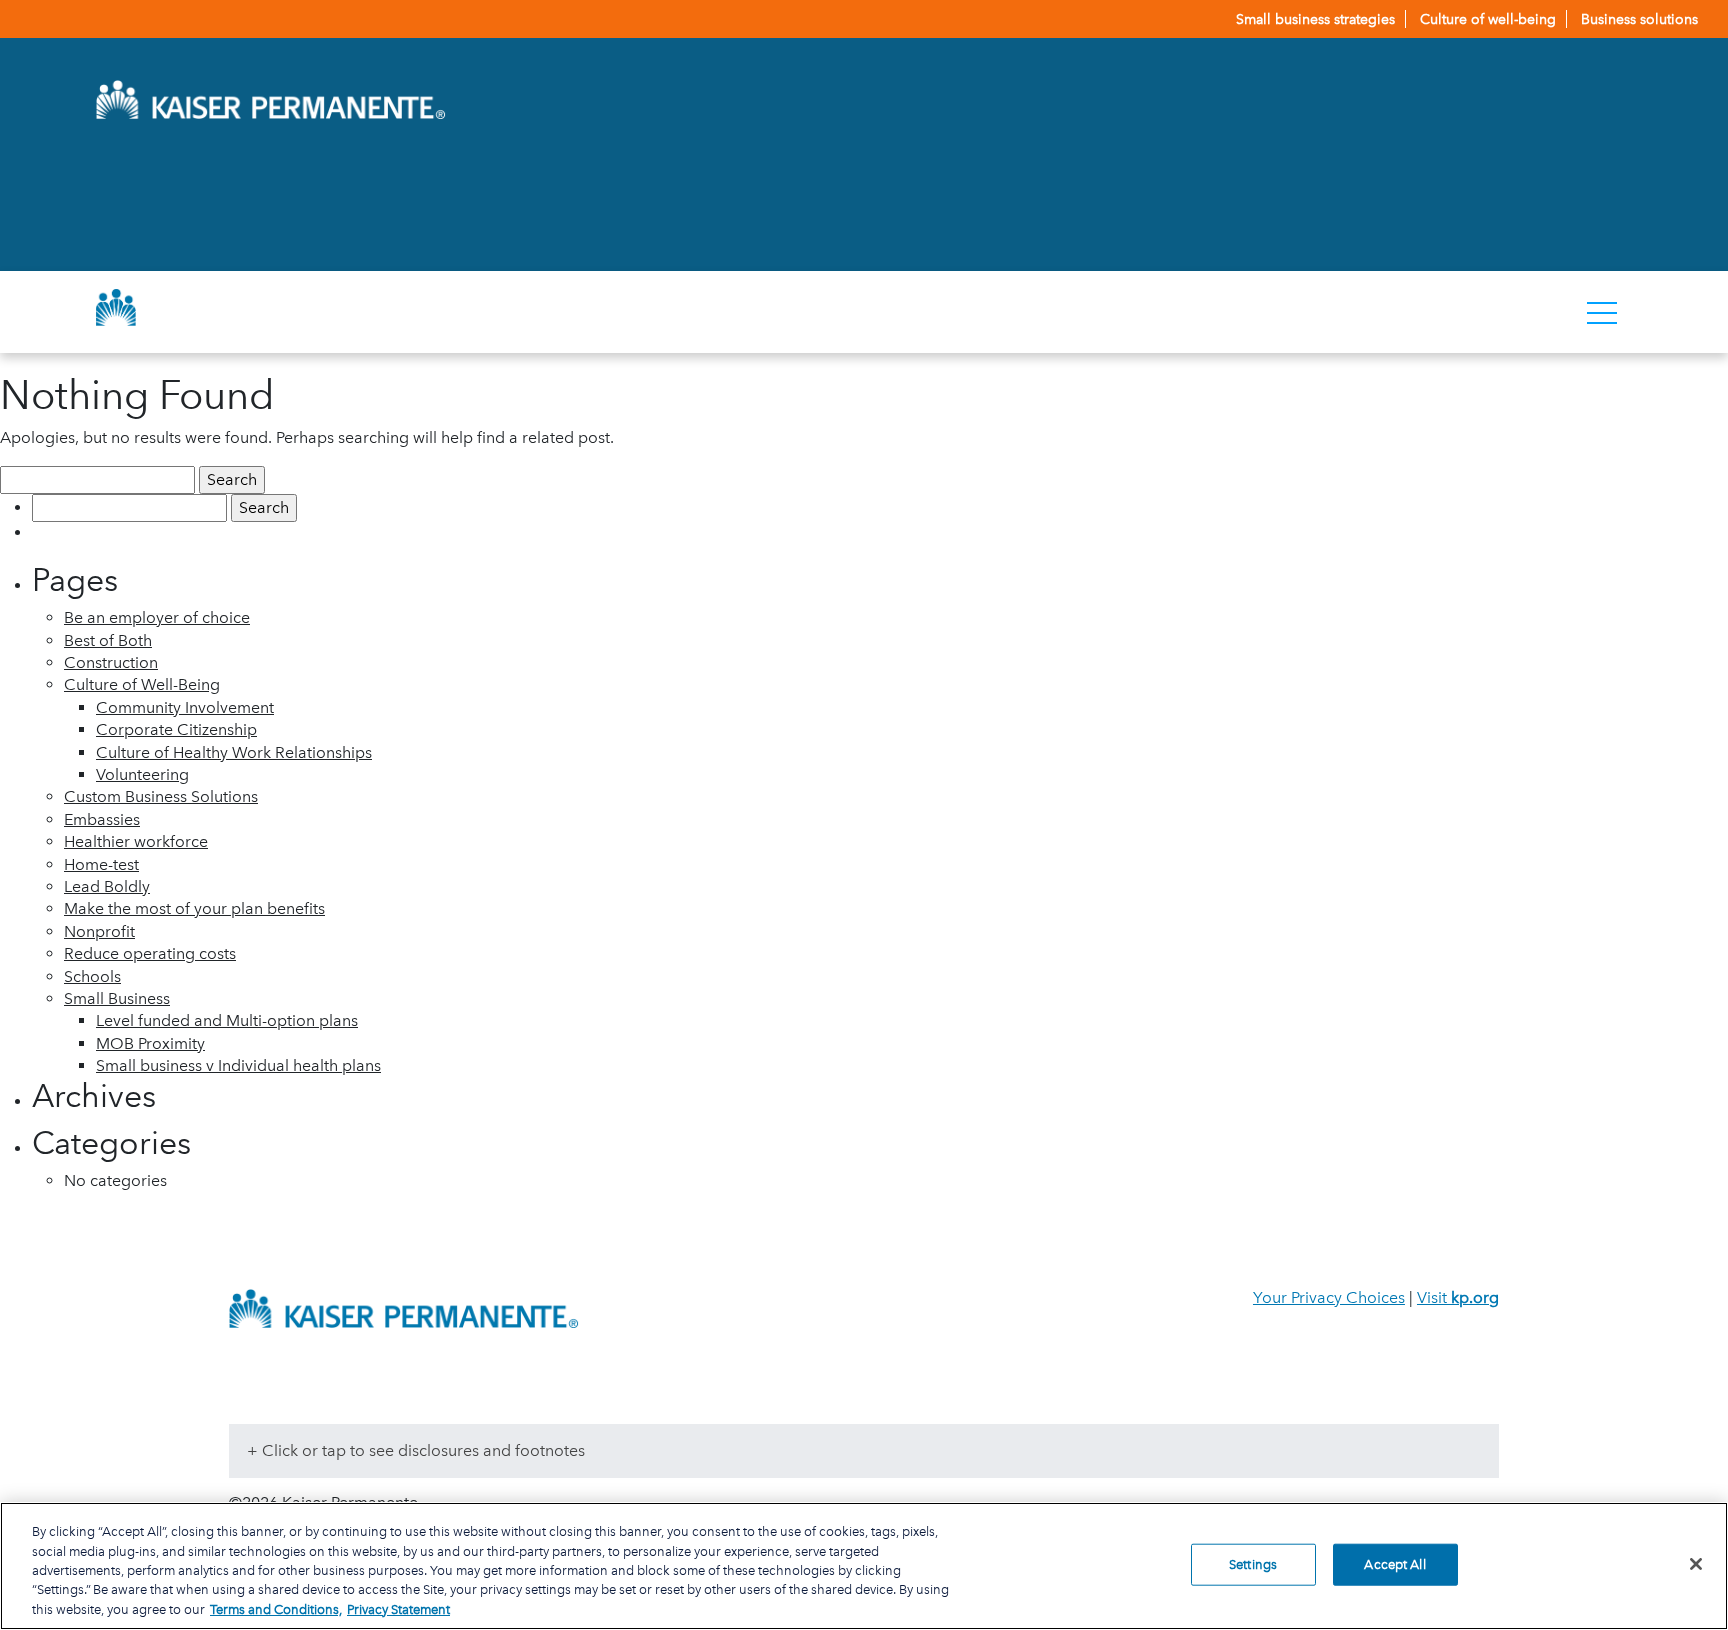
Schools (92, 976)
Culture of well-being (1488, 19)
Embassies (102, 819)
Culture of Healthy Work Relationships (234, 752)
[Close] (1696, 1564)
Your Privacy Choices (1329, 1298)
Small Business (117, 998)
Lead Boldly (107, 886)
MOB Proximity (150, 1043)
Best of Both (108, 640)
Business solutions (1639, 19)
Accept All (1394, 1564)
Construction (111, 662)
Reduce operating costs (150, 953)
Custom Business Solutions (161, 796)
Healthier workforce (136, 841)
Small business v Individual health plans (238, 1065)
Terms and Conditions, (276, 1609)
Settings (1253, 1564)
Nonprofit (99, 931)
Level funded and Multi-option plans (227, 1020)
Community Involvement (185, 707)
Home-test (101, 864)
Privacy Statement (398, 1609)
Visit (1458, 1298)
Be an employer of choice (157, 617)
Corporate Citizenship (176, 729)
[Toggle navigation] (1602, 312)
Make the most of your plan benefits (194, 908)
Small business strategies (1315, 19)
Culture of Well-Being (142, 684)
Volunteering (142, 774)
